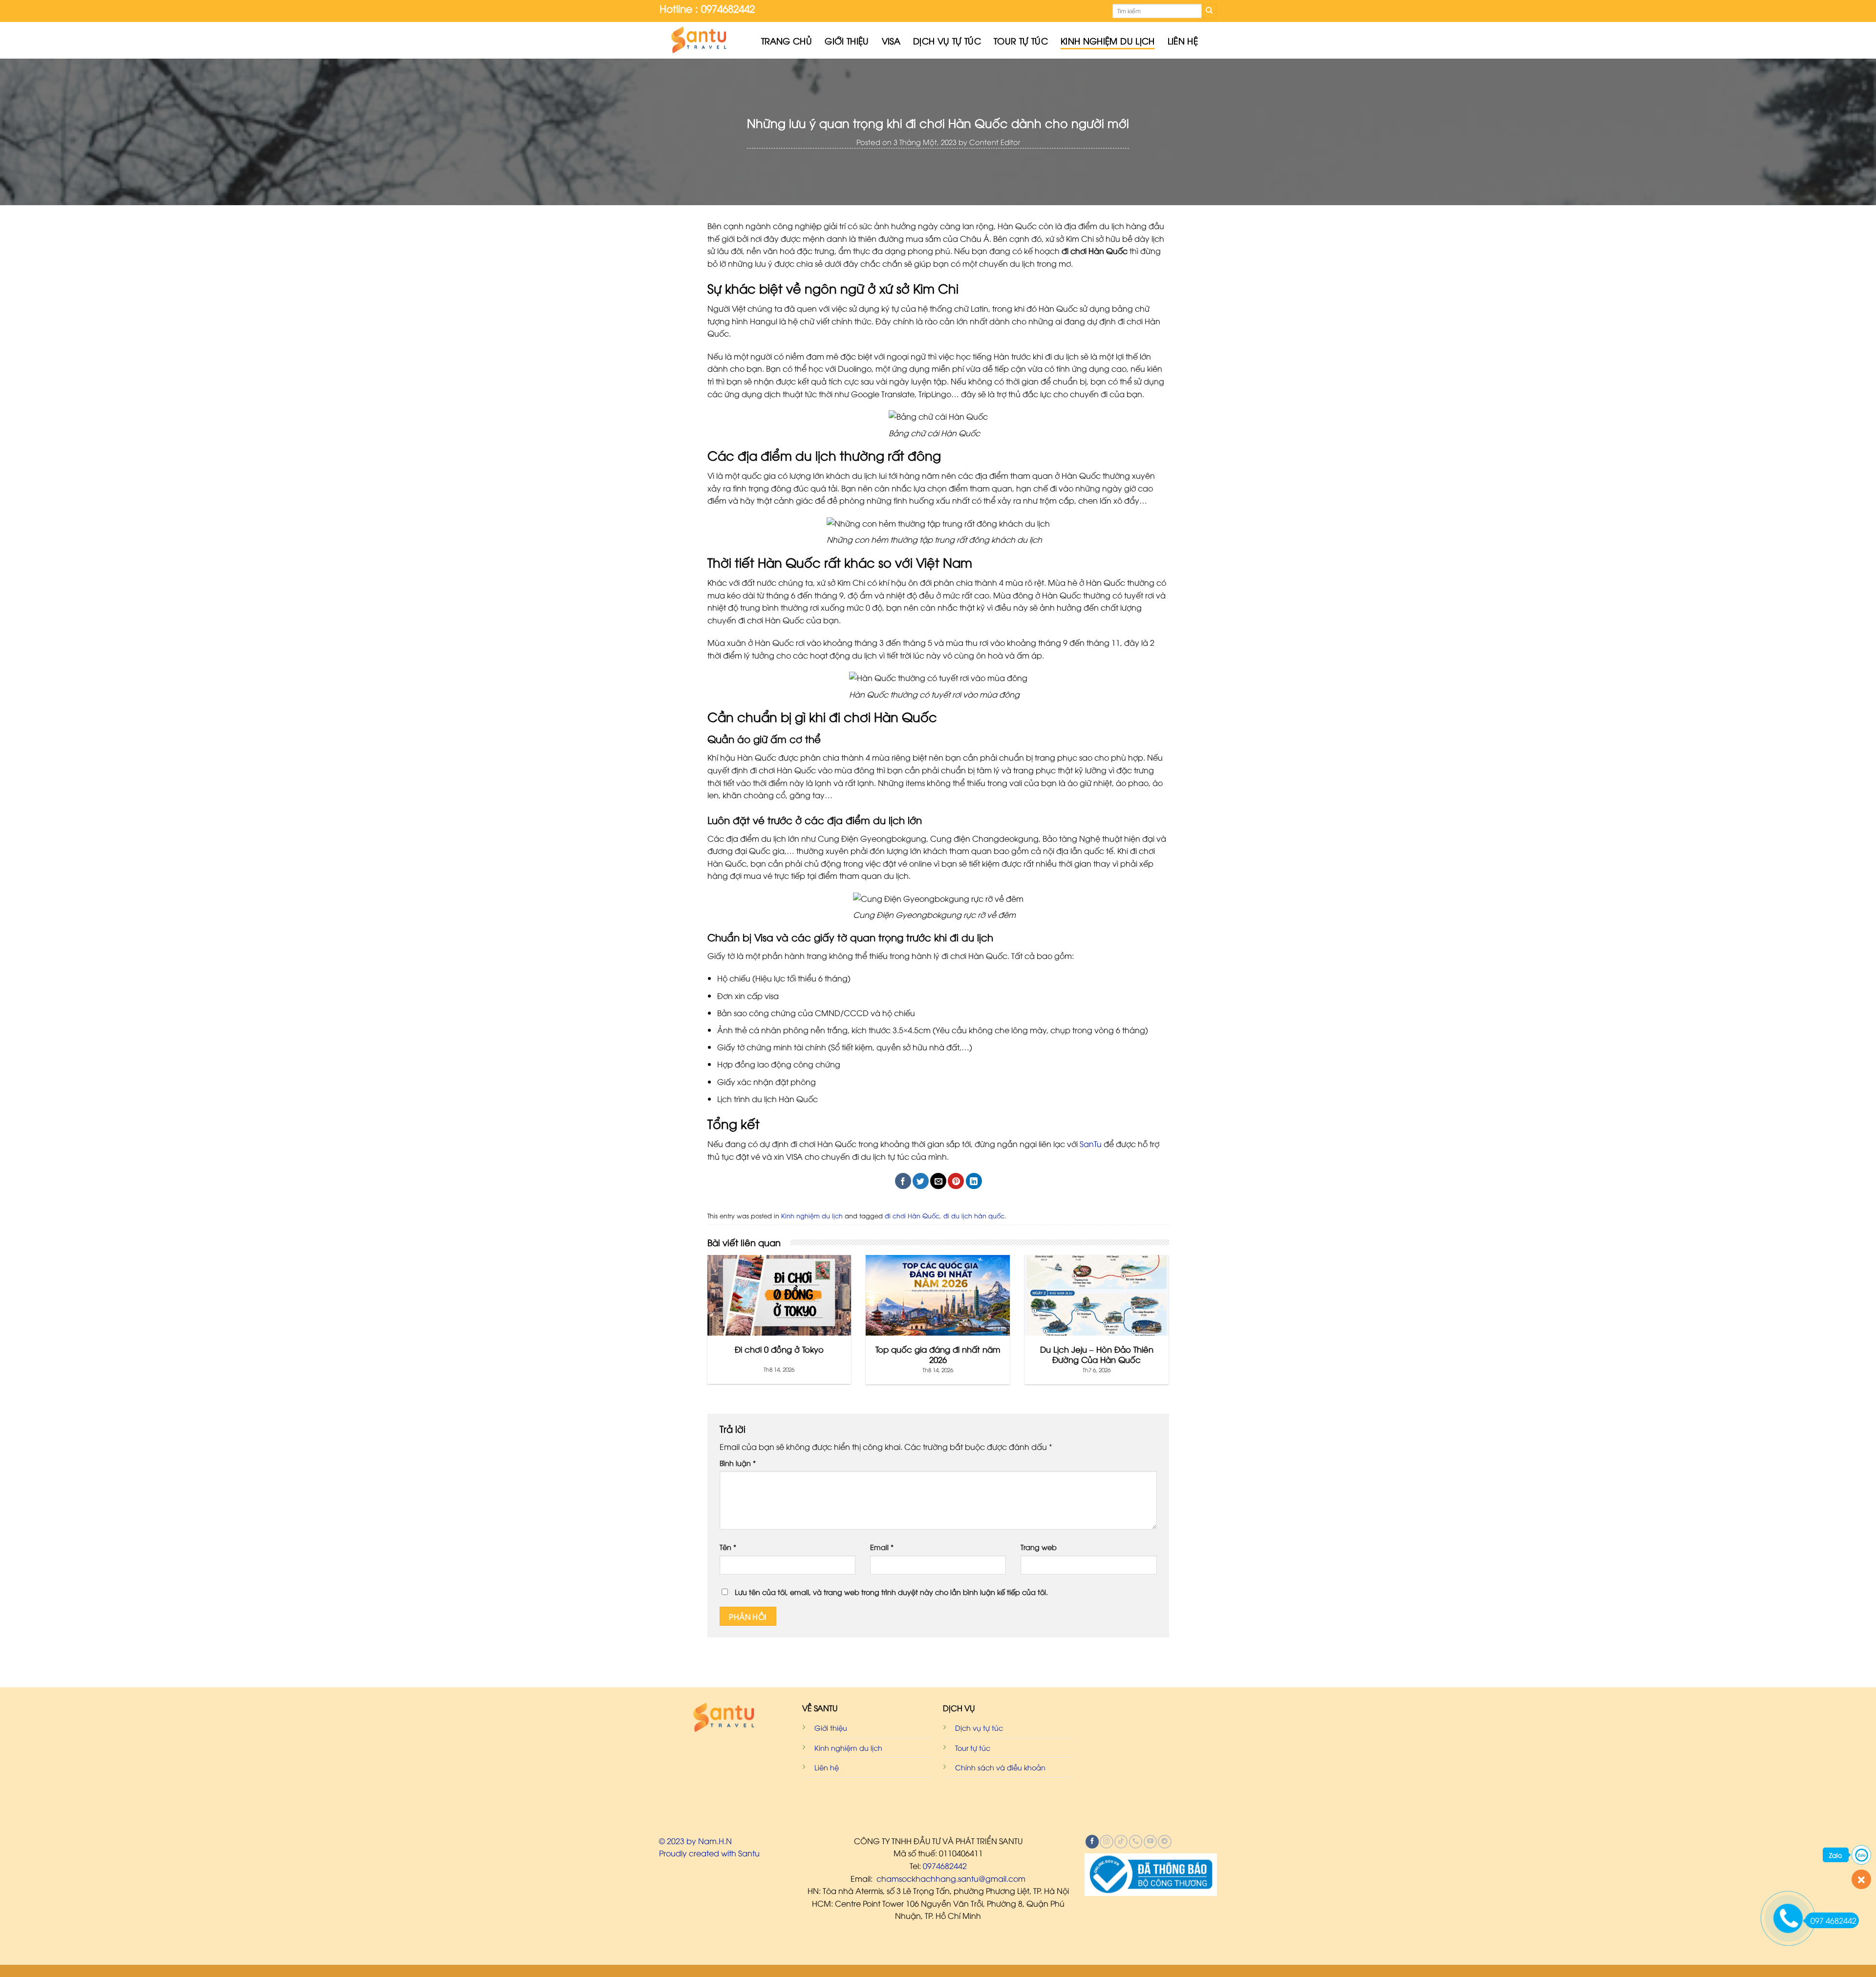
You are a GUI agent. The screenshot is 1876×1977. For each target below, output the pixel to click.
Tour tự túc (1021, 41)
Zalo (1836, 1855)
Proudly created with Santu (709, 1853)
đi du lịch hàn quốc (974, 1215)
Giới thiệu (847, 41)
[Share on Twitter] (921, 1181)
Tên (728, 1547)
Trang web (1039, 1547)
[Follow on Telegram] (1164, 1842)
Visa (891, 41)
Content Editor (995, 142)
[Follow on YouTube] (1150, 1842)
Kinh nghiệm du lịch (1108, 41)
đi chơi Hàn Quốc (912, 1215)
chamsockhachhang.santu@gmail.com (951, 1878)
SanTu (1091, 1144)
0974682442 (945, 1866)
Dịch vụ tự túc (947, 41)
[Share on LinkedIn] (974, 1181)
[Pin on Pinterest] (956, 1181)
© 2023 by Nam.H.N (695, 1841)
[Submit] (1209, 11)
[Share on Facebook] (903, 1181)
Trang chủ (787, 41)
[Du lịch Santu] (703, 40)
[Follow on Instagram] (1106, 1842)
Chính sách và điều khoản (1000, 1767)
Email (882, 1547)
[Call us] (1136, 1842)
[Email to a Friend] (938, 1181)
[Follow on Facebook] (1092, 1842)
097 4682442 (1833, 1920)
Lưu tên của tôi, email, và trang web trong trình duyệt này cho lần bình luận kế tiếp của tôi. (891, 1592)
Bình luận (738, 1463)
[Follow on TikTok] (1121, 1842)
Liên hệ (1183, 41)
